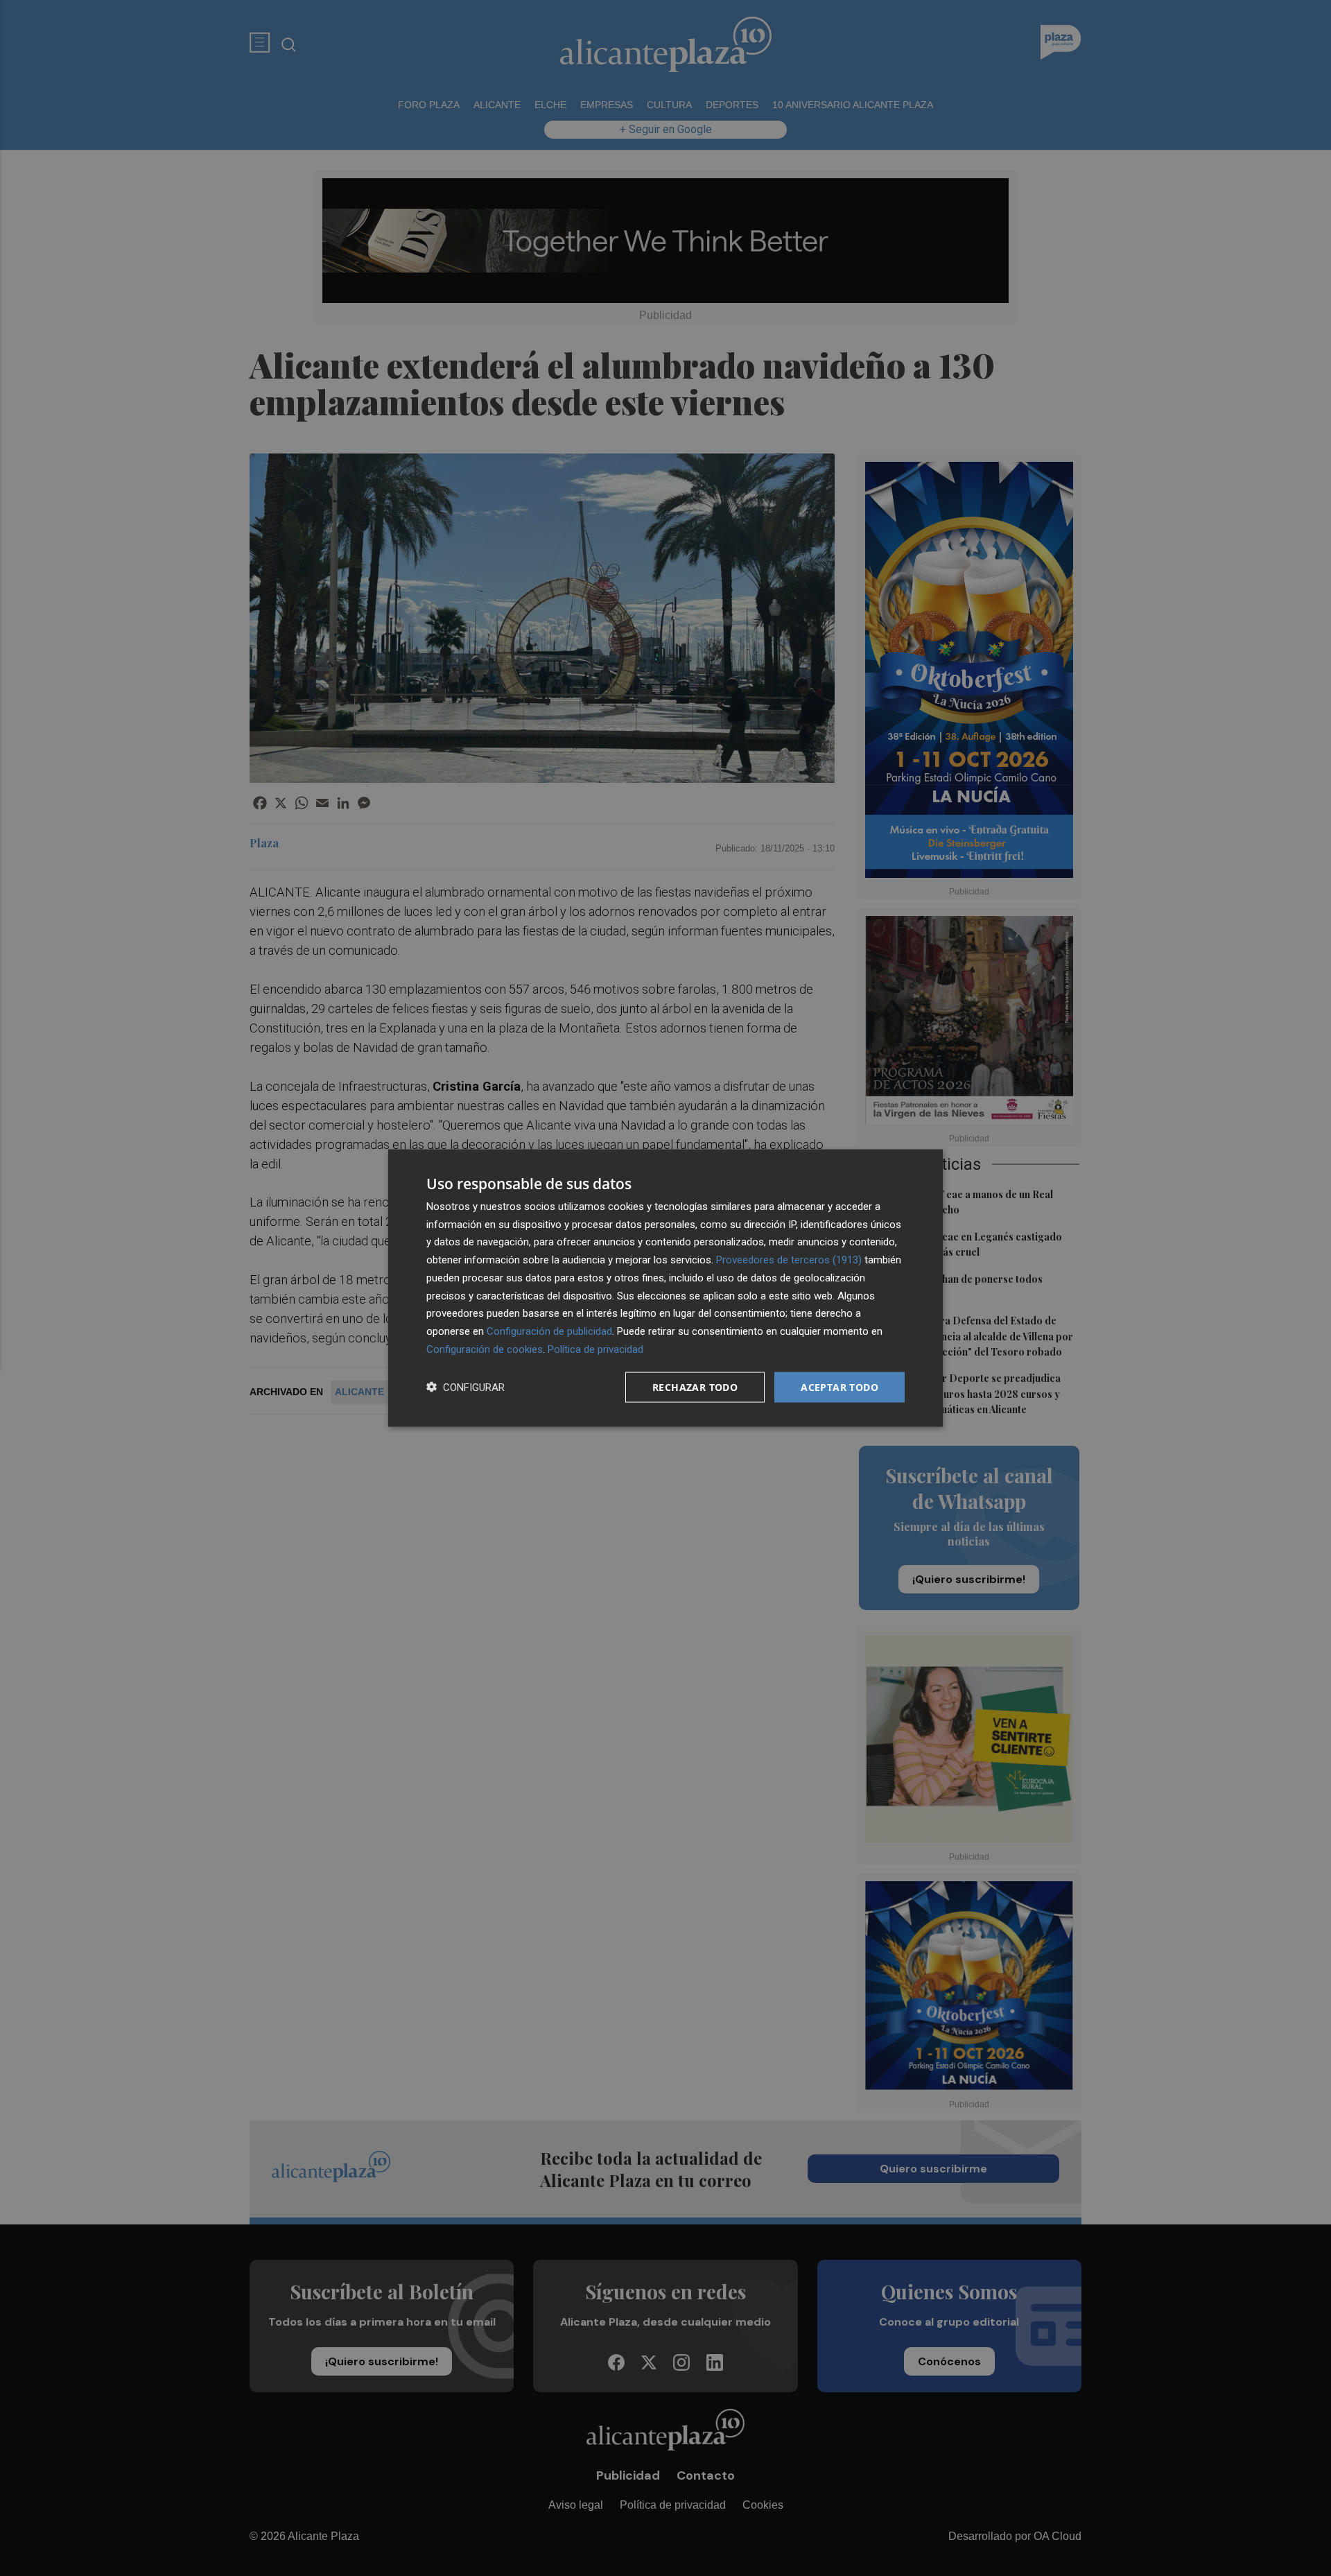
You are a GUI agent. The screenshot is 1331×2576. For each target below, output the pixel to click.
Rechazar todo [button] (695, 1386)
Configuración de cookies (485, 1349)
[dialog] (665, 1288)
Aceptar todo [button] (840, 1386)
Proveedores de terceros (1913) (789, 1260)
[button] (466, 1387)
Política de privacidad (595, 1349)
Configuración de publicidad (549, 1331)
